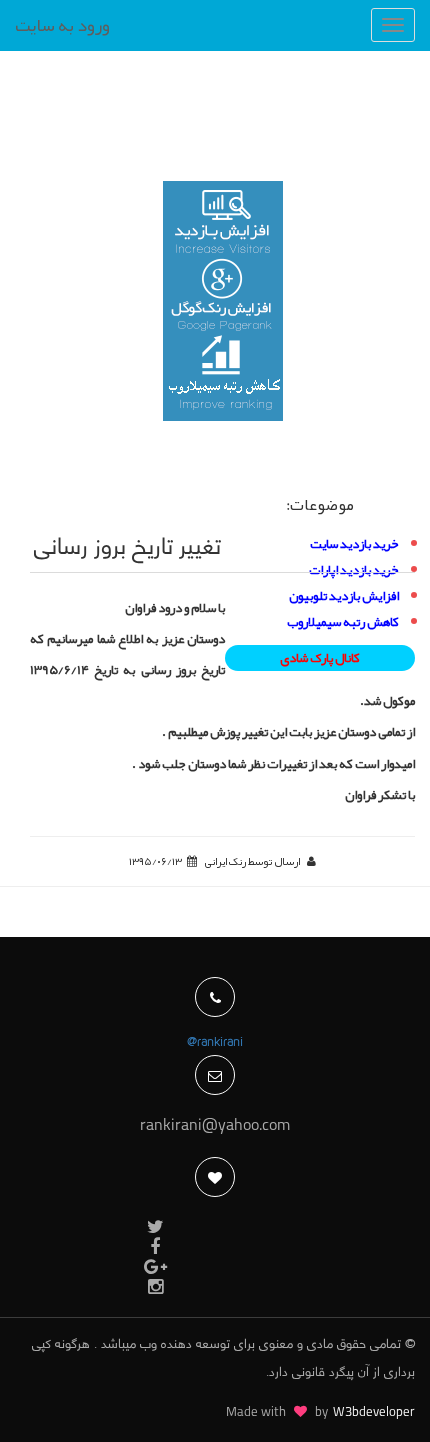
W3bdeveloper (374, 1412)
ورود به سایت (62, 25)
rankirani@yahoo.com (215, 1126)
